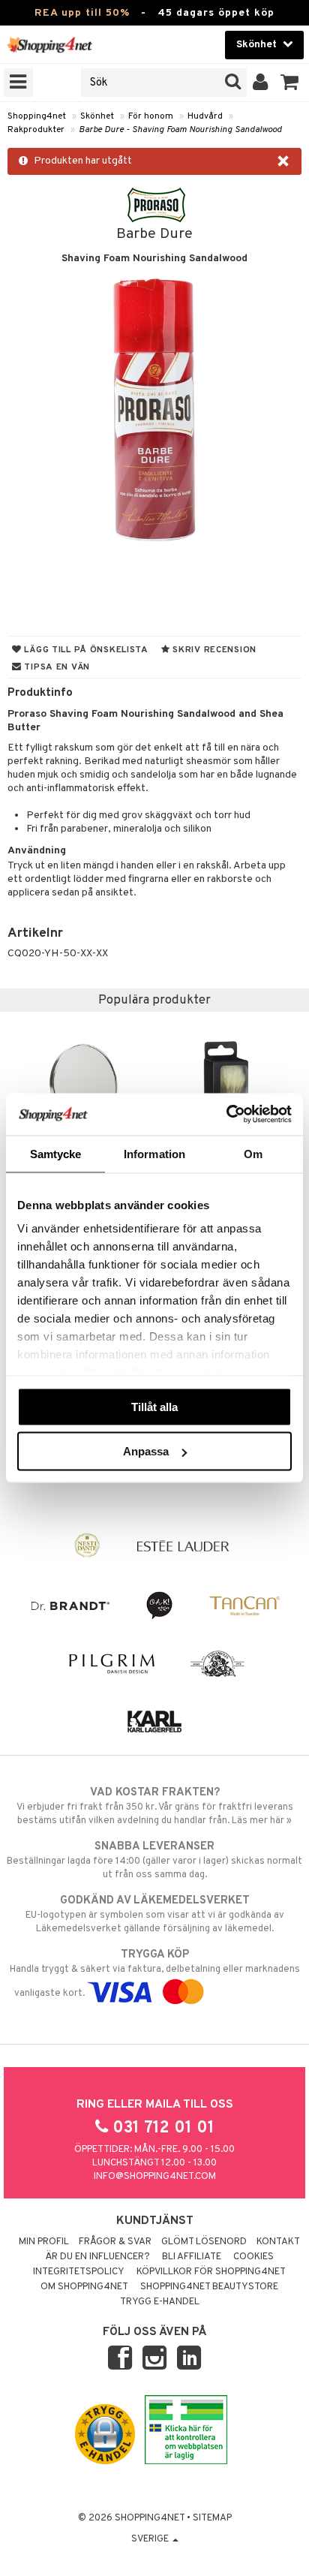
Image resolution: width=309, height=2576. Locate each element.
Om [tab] (253, 1153)
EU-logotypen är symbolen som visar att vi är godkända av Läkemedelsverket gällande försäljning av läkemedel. (155, 1914)
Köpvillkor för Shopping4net (211, 2272)
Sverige (151, 2539)
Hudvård (205, 116)
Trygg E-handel (160, 2302)
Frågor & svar (115, 2242)
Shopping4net (37, 116)
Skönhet (97, 116)
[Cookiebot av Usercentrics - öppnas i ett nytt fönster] (226, 1115)
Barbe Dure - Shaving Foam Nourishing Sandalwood (180, 130)
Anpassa (146, 1451)
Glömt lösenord (204, 2242)
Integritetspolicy (79, 2272)
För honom (151, 116)
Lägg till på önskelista (85, 650)
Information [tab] (154, 1153)
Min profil (44, 2242)
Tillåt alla (154, 1406)
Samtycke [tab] (56, 1153)
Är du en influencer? (97, 2257)
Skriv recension (213, 650)
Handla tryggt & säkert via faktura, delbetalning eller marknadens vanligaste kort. (155, 1974)
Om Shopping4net (84, 2287)
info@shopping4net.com (155, 2177)
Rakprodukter (36, 130)
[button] (290, 83)
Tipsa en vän (56, 667)
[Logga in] (261, 83)
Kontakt (278, 2242)
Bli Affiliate (192, 2257)
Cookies (253, 2257)
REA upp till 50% (82, 13)
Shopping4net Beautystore (209, 2287)
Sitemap (212, 2518)
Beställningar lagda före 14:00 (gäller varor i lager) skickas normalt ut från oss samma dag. (154, 1860)
